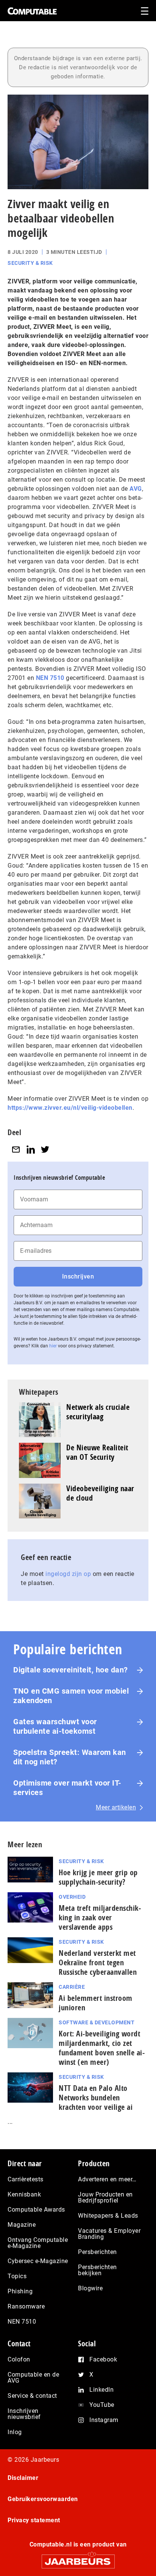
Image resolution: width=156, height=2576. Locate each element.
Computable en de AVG (33, 2378)
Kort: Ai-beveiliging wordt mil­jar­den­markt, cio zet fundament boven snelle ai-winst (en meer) (102, 2048)
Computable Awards (36, 2210)
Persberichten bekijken (97, 2270)
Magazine (22, 2225)
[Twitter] (45, 1149)
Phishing (20, 2291)
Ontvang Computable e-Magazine (38, 2243)
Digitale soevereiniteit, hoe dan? (71, 1670)
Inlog (15, 2432)
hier (53, 1346)
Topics (17, 2276)
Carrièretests (26, 2179)
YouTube (102, 2405)
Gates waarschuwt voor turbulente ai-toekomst (55, 1726)
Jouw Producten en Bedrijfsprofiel (105, 2197)
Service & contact (32, 2396)
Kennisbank (24, 2194)
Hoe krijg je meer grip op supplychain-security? (98, 1877)
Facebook (103, 2359)
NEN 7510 (50, 678)
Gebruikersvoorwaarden (43, 2499)
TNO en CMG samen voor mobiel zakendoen (71, 1696)
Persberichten (97, 2252)
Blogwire (90, 2288)
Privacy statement (34, 2520)
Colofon (19, 2359)
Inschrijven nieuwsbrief (24, 2414)
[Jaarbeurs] (78, 2558)
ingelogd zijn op (68, 1574)
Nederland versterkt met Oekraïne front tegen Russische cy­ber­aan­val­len (98, 1962)
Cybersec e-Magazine (38, 2261)
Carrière (72, 1987)
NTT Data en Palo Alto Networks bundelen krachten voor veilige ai (96, 2098)
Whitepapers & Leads (108, 2216)
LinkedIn (101, 2390)
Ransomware (26, 2306)
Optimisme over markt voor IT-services (67, 1788)
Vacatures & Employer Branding (109, 2234)
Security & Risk (30, 263)
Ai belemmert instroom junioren (96, 2003)
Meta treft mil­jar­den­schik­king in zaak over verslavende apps (100, 1917)
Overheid (72, 1897)
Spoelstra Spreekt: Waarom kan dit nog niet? (70, 1757)
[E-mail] (16, 1149)
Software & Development (97, 2022)
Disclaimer (23, 2478)
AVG (136, 489)
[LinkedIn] (31, 1149)
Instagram (104, 2420)
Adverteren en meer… (107, 2179)
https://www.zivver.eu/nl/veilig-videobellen (70, 1108)
